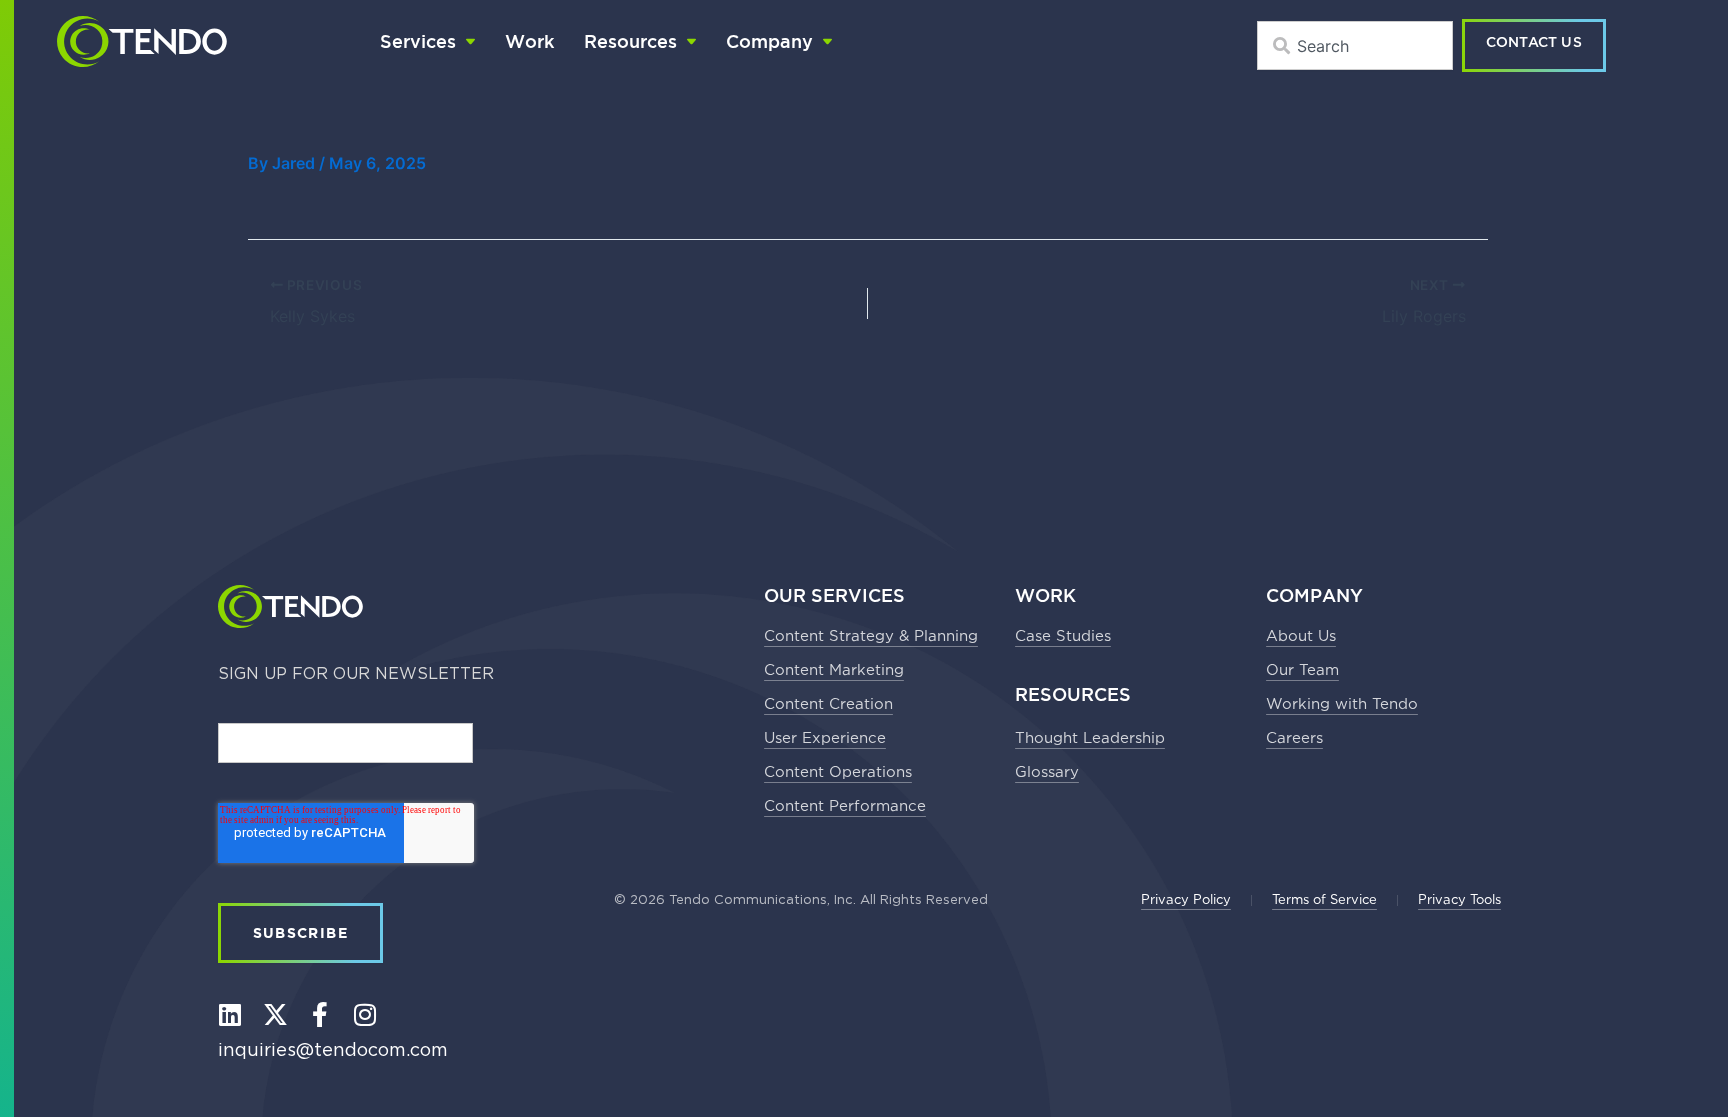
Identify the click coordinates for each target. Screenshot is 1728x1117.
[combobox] (1355, 45)
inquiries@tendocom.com (333, 1051)
